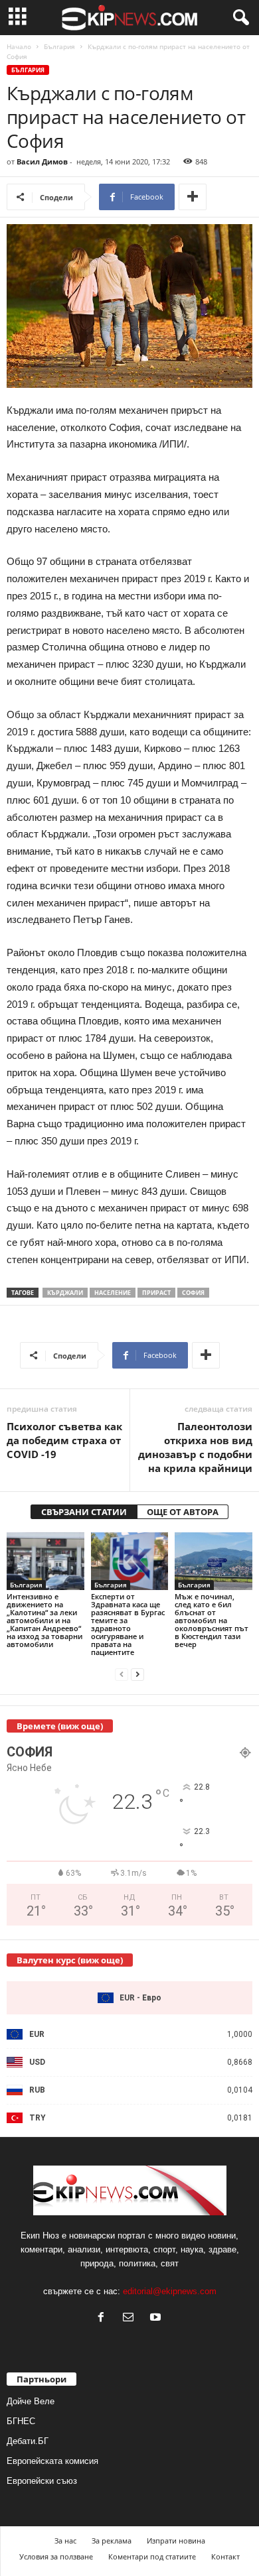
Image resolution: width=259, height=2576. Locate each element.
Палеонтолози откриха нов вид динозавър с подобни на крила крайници (195, 1447)
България (59, 46)
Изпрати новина (176, 2541)
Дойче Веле (31, 2401)
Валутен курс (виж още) (70, 1960)
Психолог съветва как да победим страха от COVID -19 (64, 1440)
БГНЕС (21, 2421)
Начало (19, 46)
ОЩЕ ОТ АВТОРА (183, 1512)
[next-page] (137, 1675)
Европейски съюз (42, 2481)
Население (113, 1293)
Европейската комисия (52, 2461)
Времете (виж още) (60, 1726)
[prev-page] (122, 1675)
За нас (65, 2541)
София (193, 1293)
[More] (193, 197)
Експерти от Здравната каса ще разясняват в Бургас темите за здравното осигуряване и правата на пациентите (128, 1624)
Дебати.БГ (28, 2441)
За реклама (112, 2541)
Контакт (225, 2556)
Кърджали (65, 1293)
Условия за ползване (56, 2556)
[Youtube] (157, 2318)
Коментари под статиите (152, 2556)
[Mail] (131, 2318)
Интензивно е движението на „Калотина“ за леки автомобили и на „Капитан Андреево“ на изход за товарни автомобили (44, 1620)
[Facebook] (104, 2318)
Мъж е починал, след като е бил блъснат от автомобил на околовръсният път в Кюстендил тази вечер (212, 1620)
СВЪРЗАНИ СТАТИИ (84, 1512)
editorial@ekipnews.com (170, 2291)
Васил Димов (42, 161)
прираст (156, 1293)
